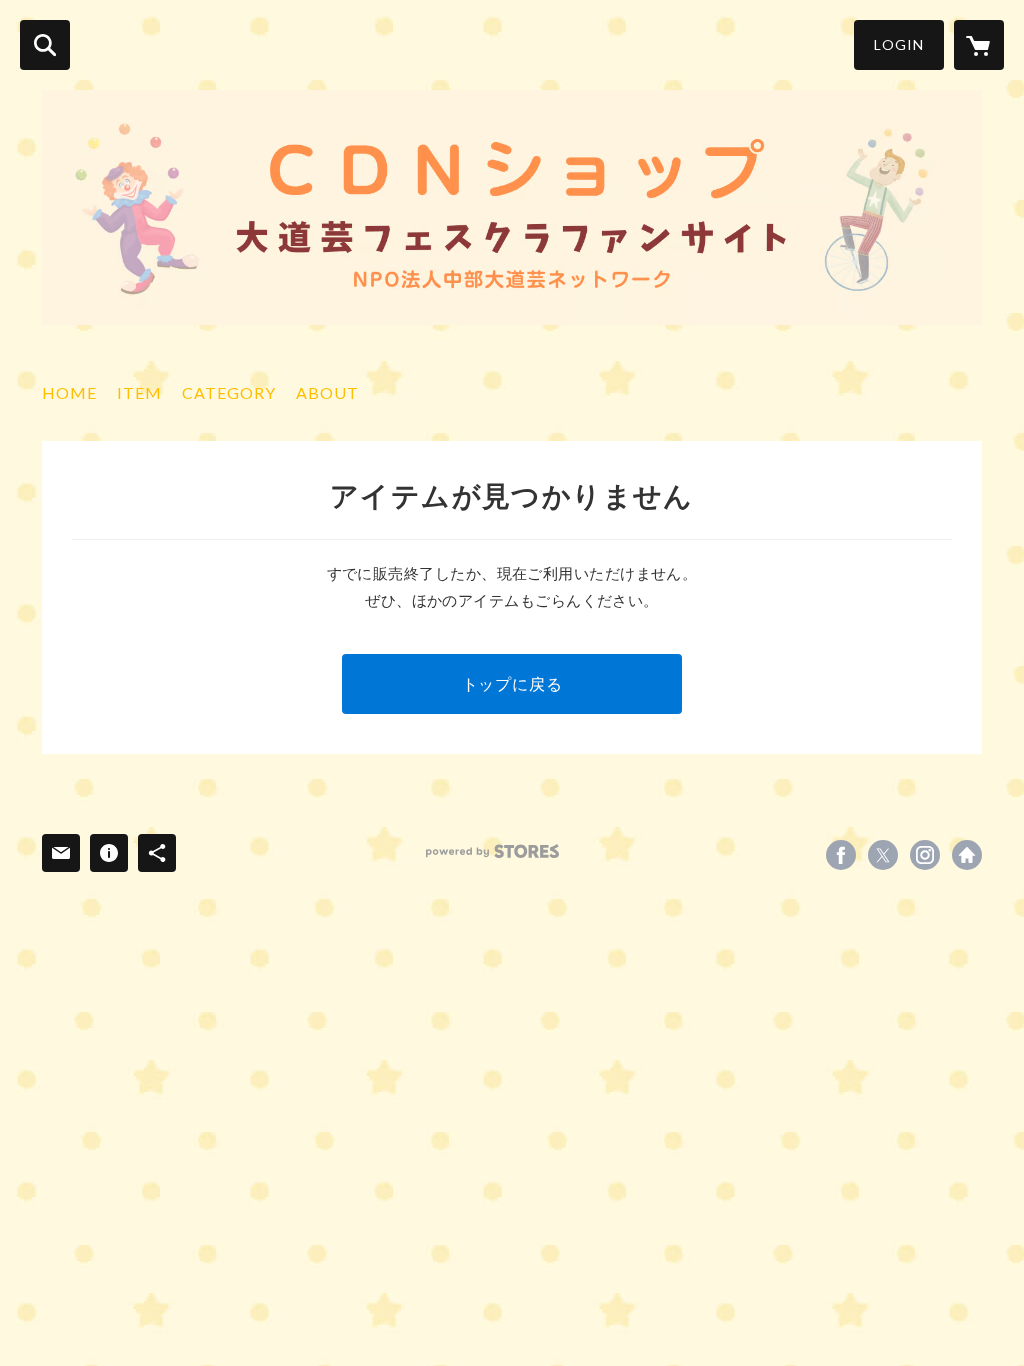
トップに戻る (512, 683)
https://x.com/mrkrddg (883, 855)
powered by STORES (492, 851)
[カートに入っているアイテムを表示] (979, 45)
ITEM (139, 392)
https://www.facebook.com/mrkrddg (841, 855)
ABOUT (327, 392)
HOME (69, 392)
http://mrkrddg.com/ (967, 855)
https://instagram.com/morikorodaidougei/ (925, 855)
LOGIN (899, 44)
